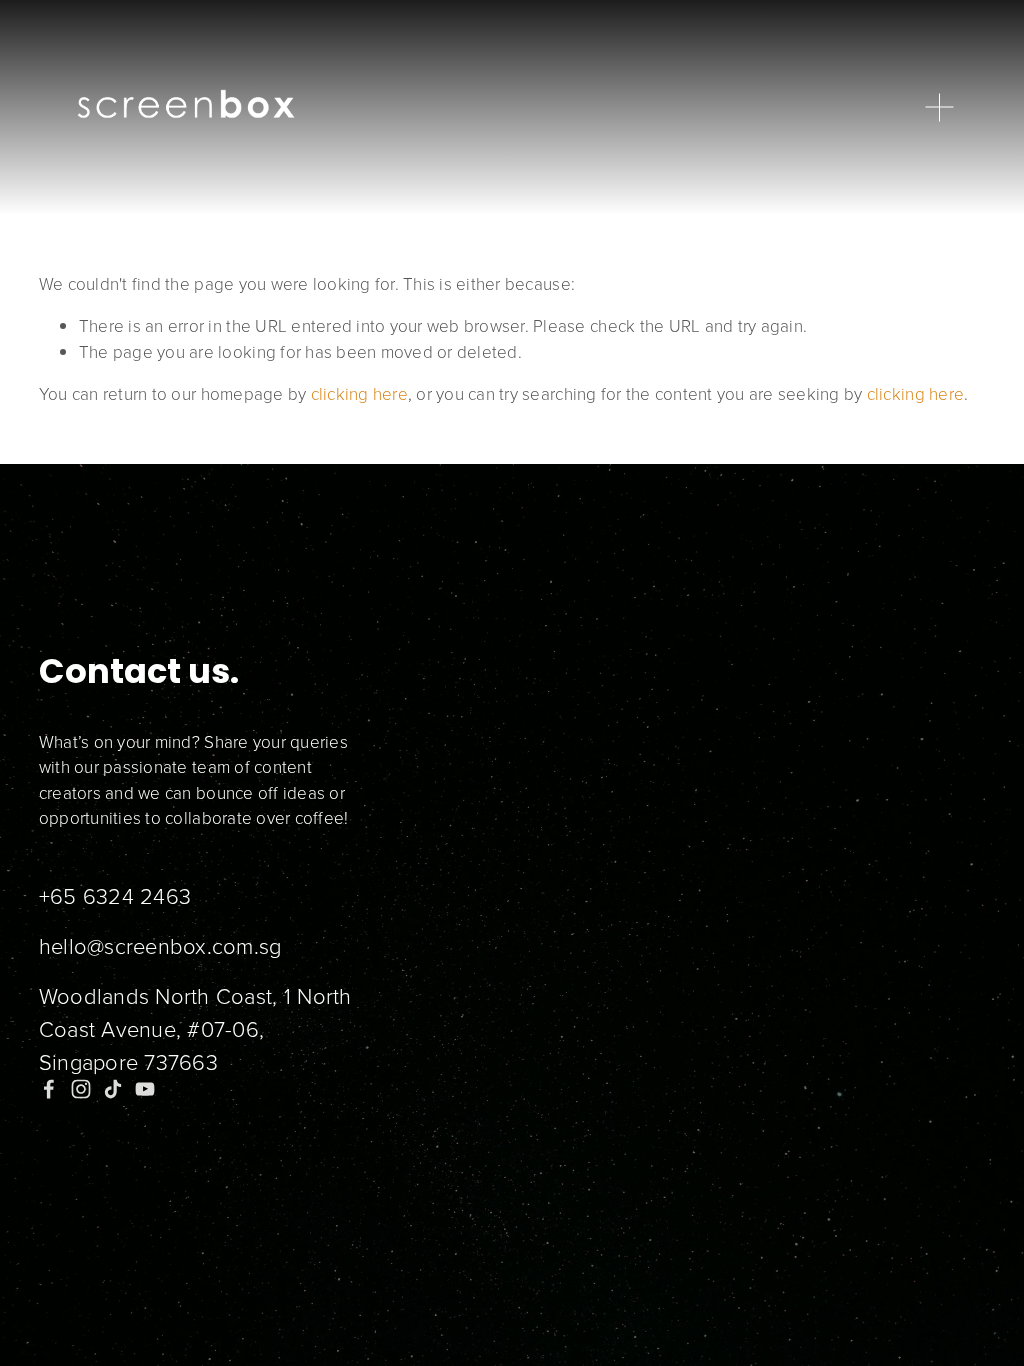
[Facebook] (49, 1089)
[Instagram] (81, 1089)
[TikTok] (113, 1089)
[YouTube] (145, 1089)
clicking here (359, 393)
